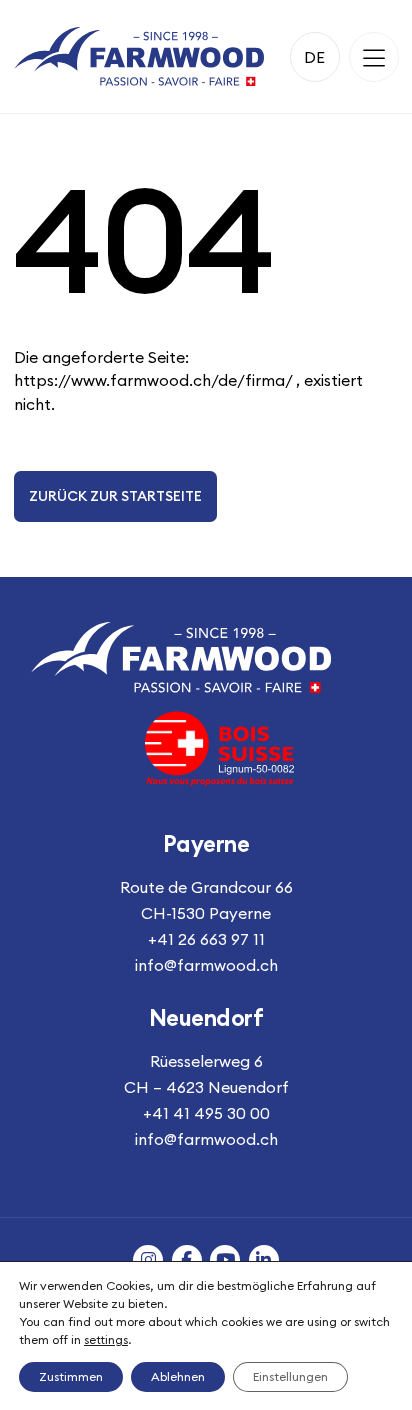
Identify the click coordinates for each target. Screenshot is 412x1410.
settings (106, 1339)
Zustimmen (71, 1376)
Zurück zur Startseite (115, 496)
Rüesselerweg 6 (206, 1061)
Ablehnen (178, 1376)
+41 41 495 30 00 (206, 1113)
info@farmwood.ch (206, 965)
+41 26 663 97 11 (206, 939)
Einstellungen (290, 1376)
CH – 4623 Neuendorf (206, 1087)
